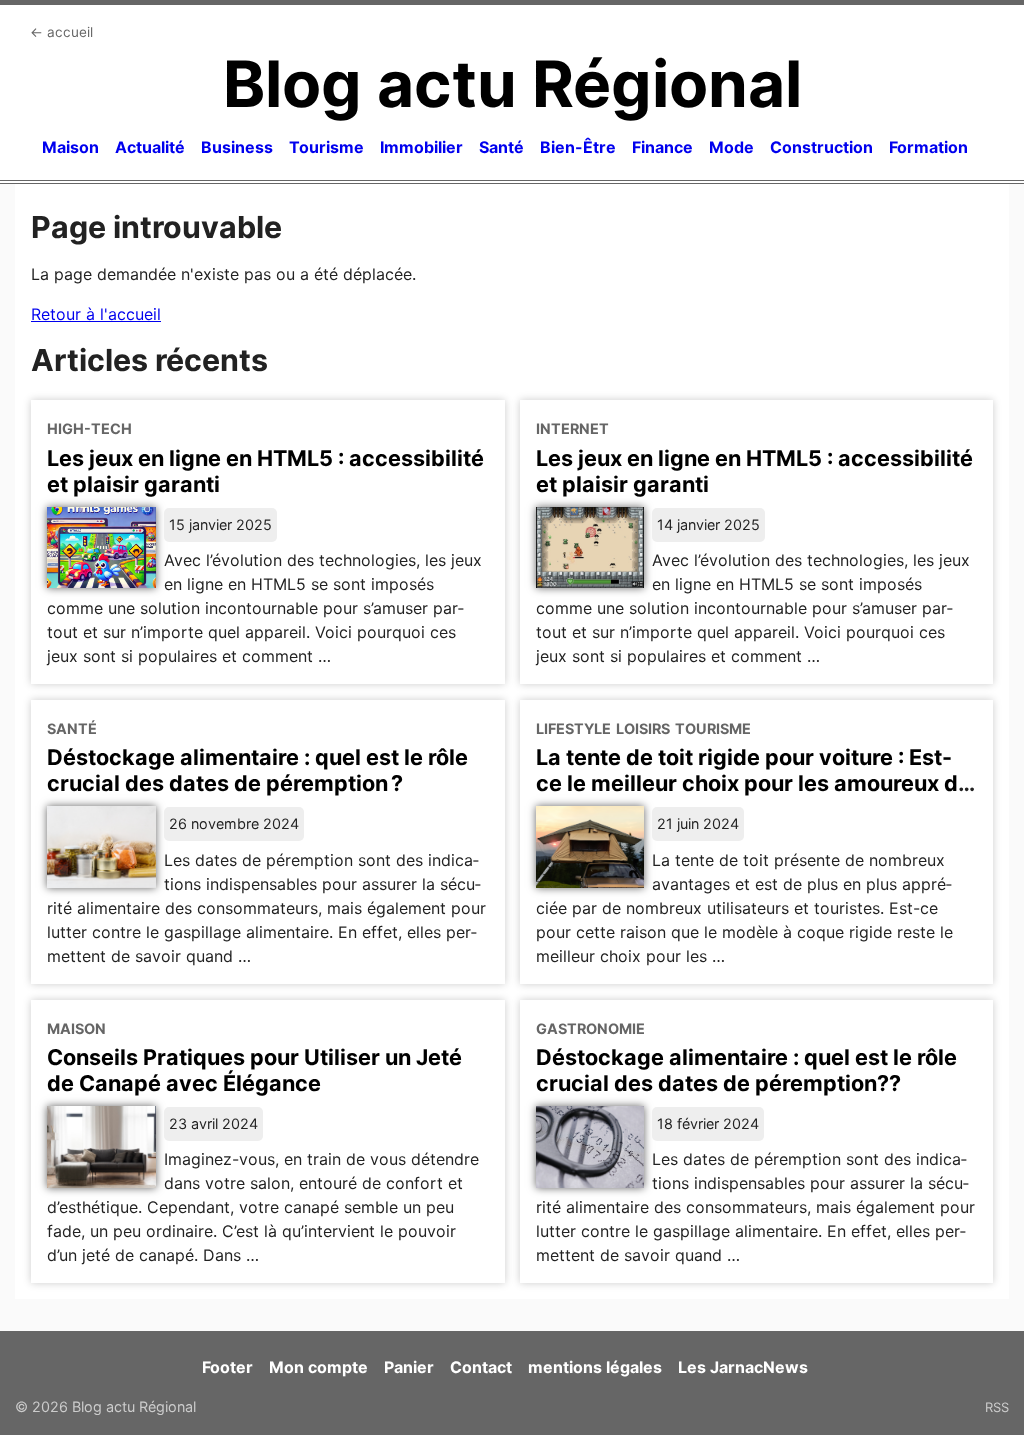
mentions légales (595, 1367)
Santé (501, 147)
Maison (70, 147)
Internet (572, 428)
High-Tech (89, 428)
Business (237, 147)
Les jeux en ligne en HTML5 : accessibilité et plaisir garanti (265, 471)
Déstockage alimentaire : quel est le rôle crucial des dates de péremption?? (746, 1070)
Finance (662, 147)
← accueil (61, 32)
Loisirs (643, 728)
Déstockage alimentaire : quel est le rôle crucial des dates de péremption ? (257, 770)
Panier (409, 1367)
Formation (928, 147)
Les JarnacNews (743, 1367)
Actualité (150, 147)
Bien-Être (578, 147)
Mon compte (318, 1367)
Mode (731, 147)
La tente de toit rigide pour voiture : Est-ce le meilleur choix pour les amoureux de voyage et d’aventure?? (753, 783)
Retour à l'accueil (96, 314)
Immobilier (421, 147)
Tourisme (326, 147)
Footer (227, 1367)
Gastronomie (590, 1028)
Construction (821, 147)
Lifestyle (573, 728)
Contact (481, 1367)
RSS (997, 1407)
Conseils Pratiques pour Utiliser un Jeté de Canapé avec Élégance (254, 1070)
